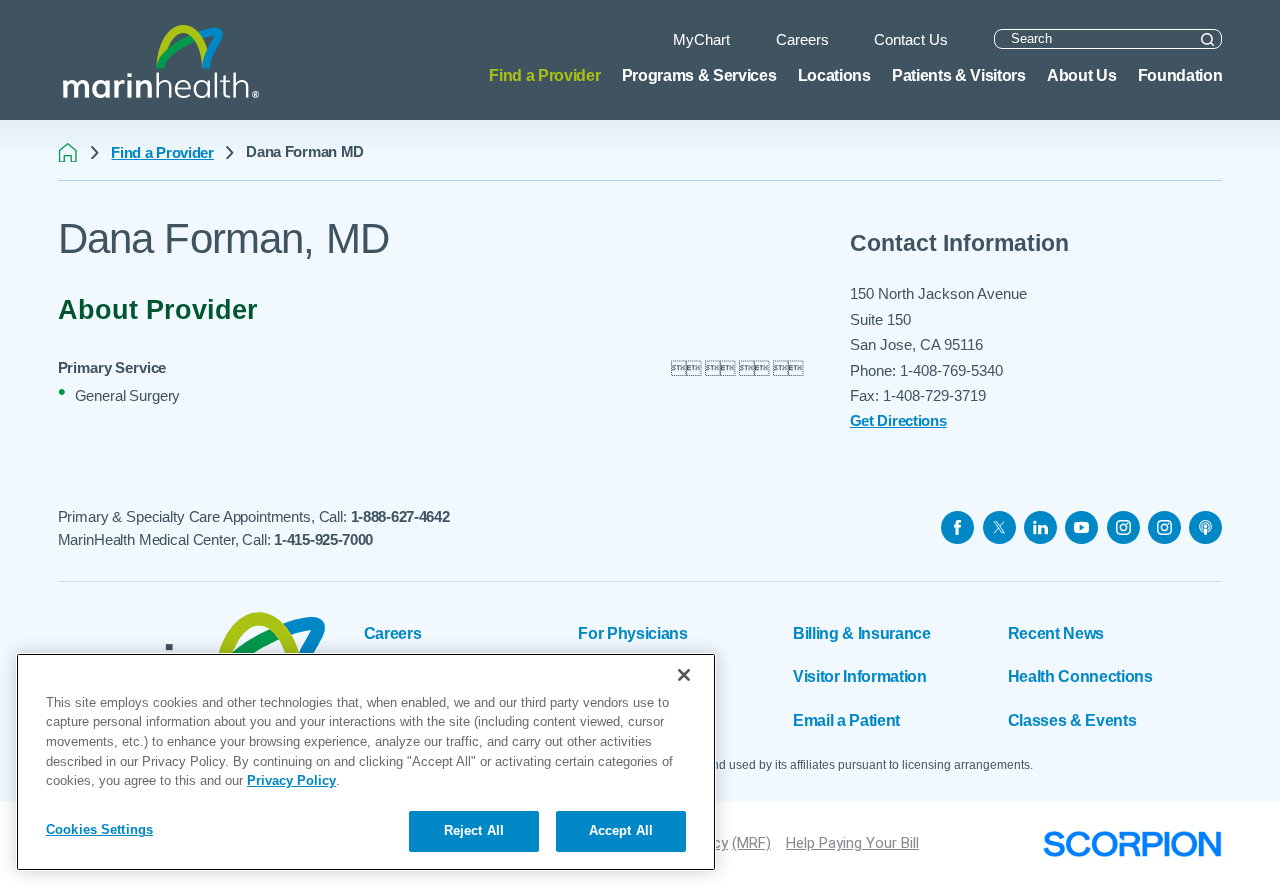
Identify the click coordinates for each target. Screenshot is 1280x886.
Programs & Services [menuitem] (699, 75)
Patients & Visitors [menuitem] (959, 75)
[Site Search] (1207, 39)
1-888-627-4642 (400, 516)
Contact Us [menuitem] (911, 39)
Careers (393, 633)
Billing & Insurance (862, 633)
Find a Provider (162, 152)
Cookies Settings (99, 829)
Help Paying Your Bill (852, 843)
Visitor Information (860, 676)
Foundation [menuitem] (1180, 75)
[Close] (684, 675)
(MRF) (751, 843)
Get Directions (898, 420)
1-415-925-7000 (323, 539)
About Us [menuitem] (1081, 75)
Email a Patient (846, 720)
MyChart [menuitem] (701, 39)
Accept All (621, 830)
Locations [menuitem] (834, 75)
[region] (366, 762)
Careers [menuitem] (802, 39)
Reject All (474, 830)
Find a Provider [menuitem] (544, 75)
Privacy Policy (291, 780)
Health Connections (1080, 676)
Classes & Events (1072, 720)
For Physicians (632, 633)
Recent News (1056, 633)
